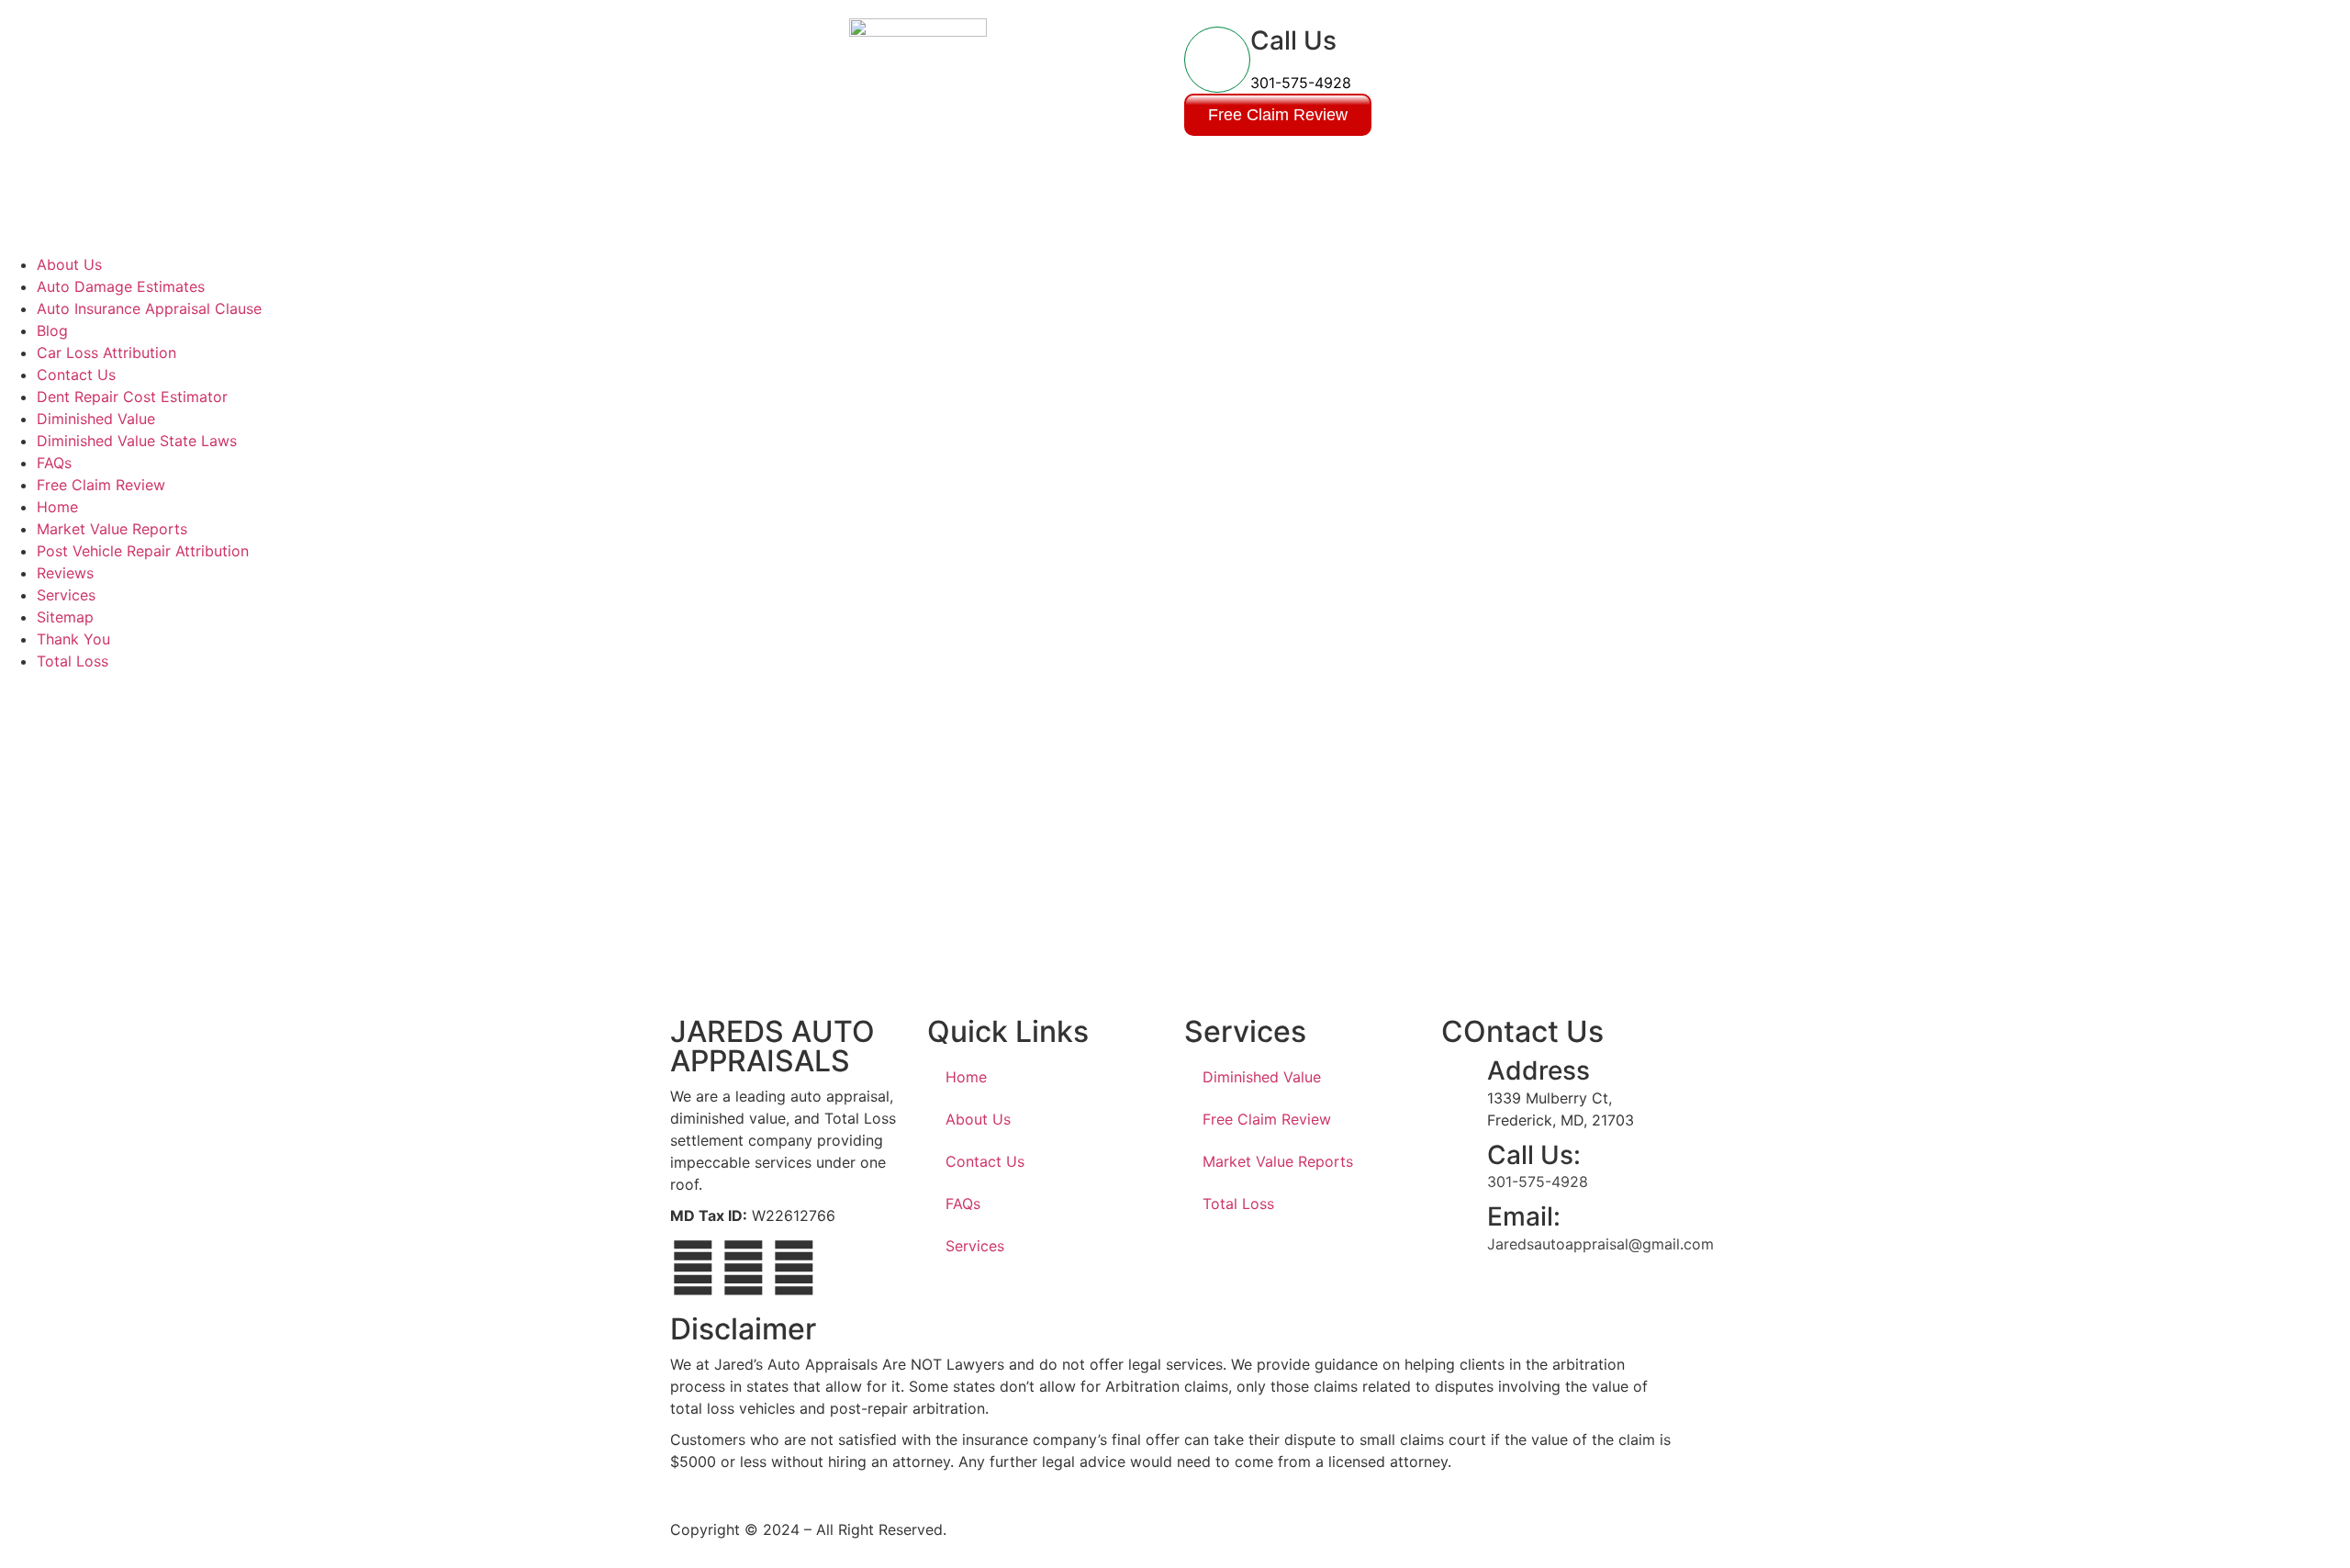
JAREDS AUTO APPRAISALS (772, 1046)
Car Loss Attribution (106, 353)
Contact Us (76, 375)
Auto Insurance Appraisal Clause (149, 308)
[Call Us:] (1464, 1163)
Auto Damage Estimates (121, 286)
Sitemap (65, 617)
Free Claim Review (101, 485)
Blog (52, 330)
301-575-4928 (1301, 83)
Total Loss (73, 661)
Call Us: (1534, 1155)
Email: (1524, 1216)
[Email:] (1464, 1225)
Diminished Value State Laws (137, 441)
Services (66, 595)
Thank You (73, 639)
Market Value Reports (112, 529)
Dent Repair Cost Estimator (132, 397)
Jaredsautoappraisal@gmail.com (1600, 1244)
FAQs (54, 463)
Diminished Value (96, 419)
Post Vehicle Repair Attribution (143, 551)
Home (57, 507)
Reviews (65, 573)
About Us (69, 264)
